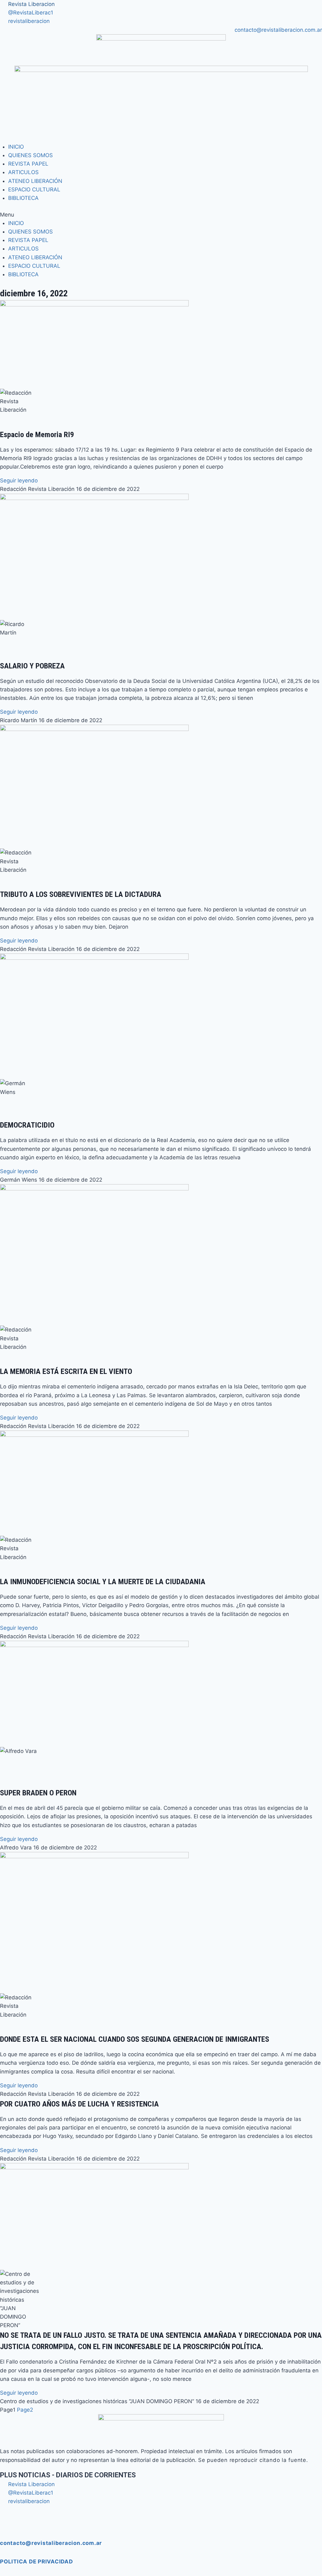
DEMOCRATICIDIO (27, 1125)
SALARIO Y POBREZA (32, 666)
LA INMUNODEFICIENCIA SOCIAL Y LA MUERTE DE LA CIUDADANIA (103, 1582)
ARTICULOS (23, 172)
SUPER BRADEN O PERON (38, 1793)
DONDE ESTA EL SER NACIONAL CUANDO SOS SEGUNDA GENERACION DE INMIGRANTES (135, 2039)
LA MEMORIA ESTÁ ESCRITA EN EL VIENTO (66, 1371)
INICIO (16, 147)
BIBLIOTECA (23, 198)
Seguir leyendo (19, 481)
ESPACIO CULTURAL (34, 189)
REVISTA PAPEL (28, 164)
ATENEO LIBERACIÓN (35, 181)
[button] (161, 215)
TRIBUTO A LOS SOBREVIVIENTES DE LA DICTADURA (81, 894)
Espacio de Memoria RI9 (37, 435)
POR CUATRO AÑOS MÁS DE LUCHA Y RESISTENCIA (79, 2104)
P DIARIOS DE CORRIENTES (68, 2475)
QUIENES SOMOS (31, 155)
